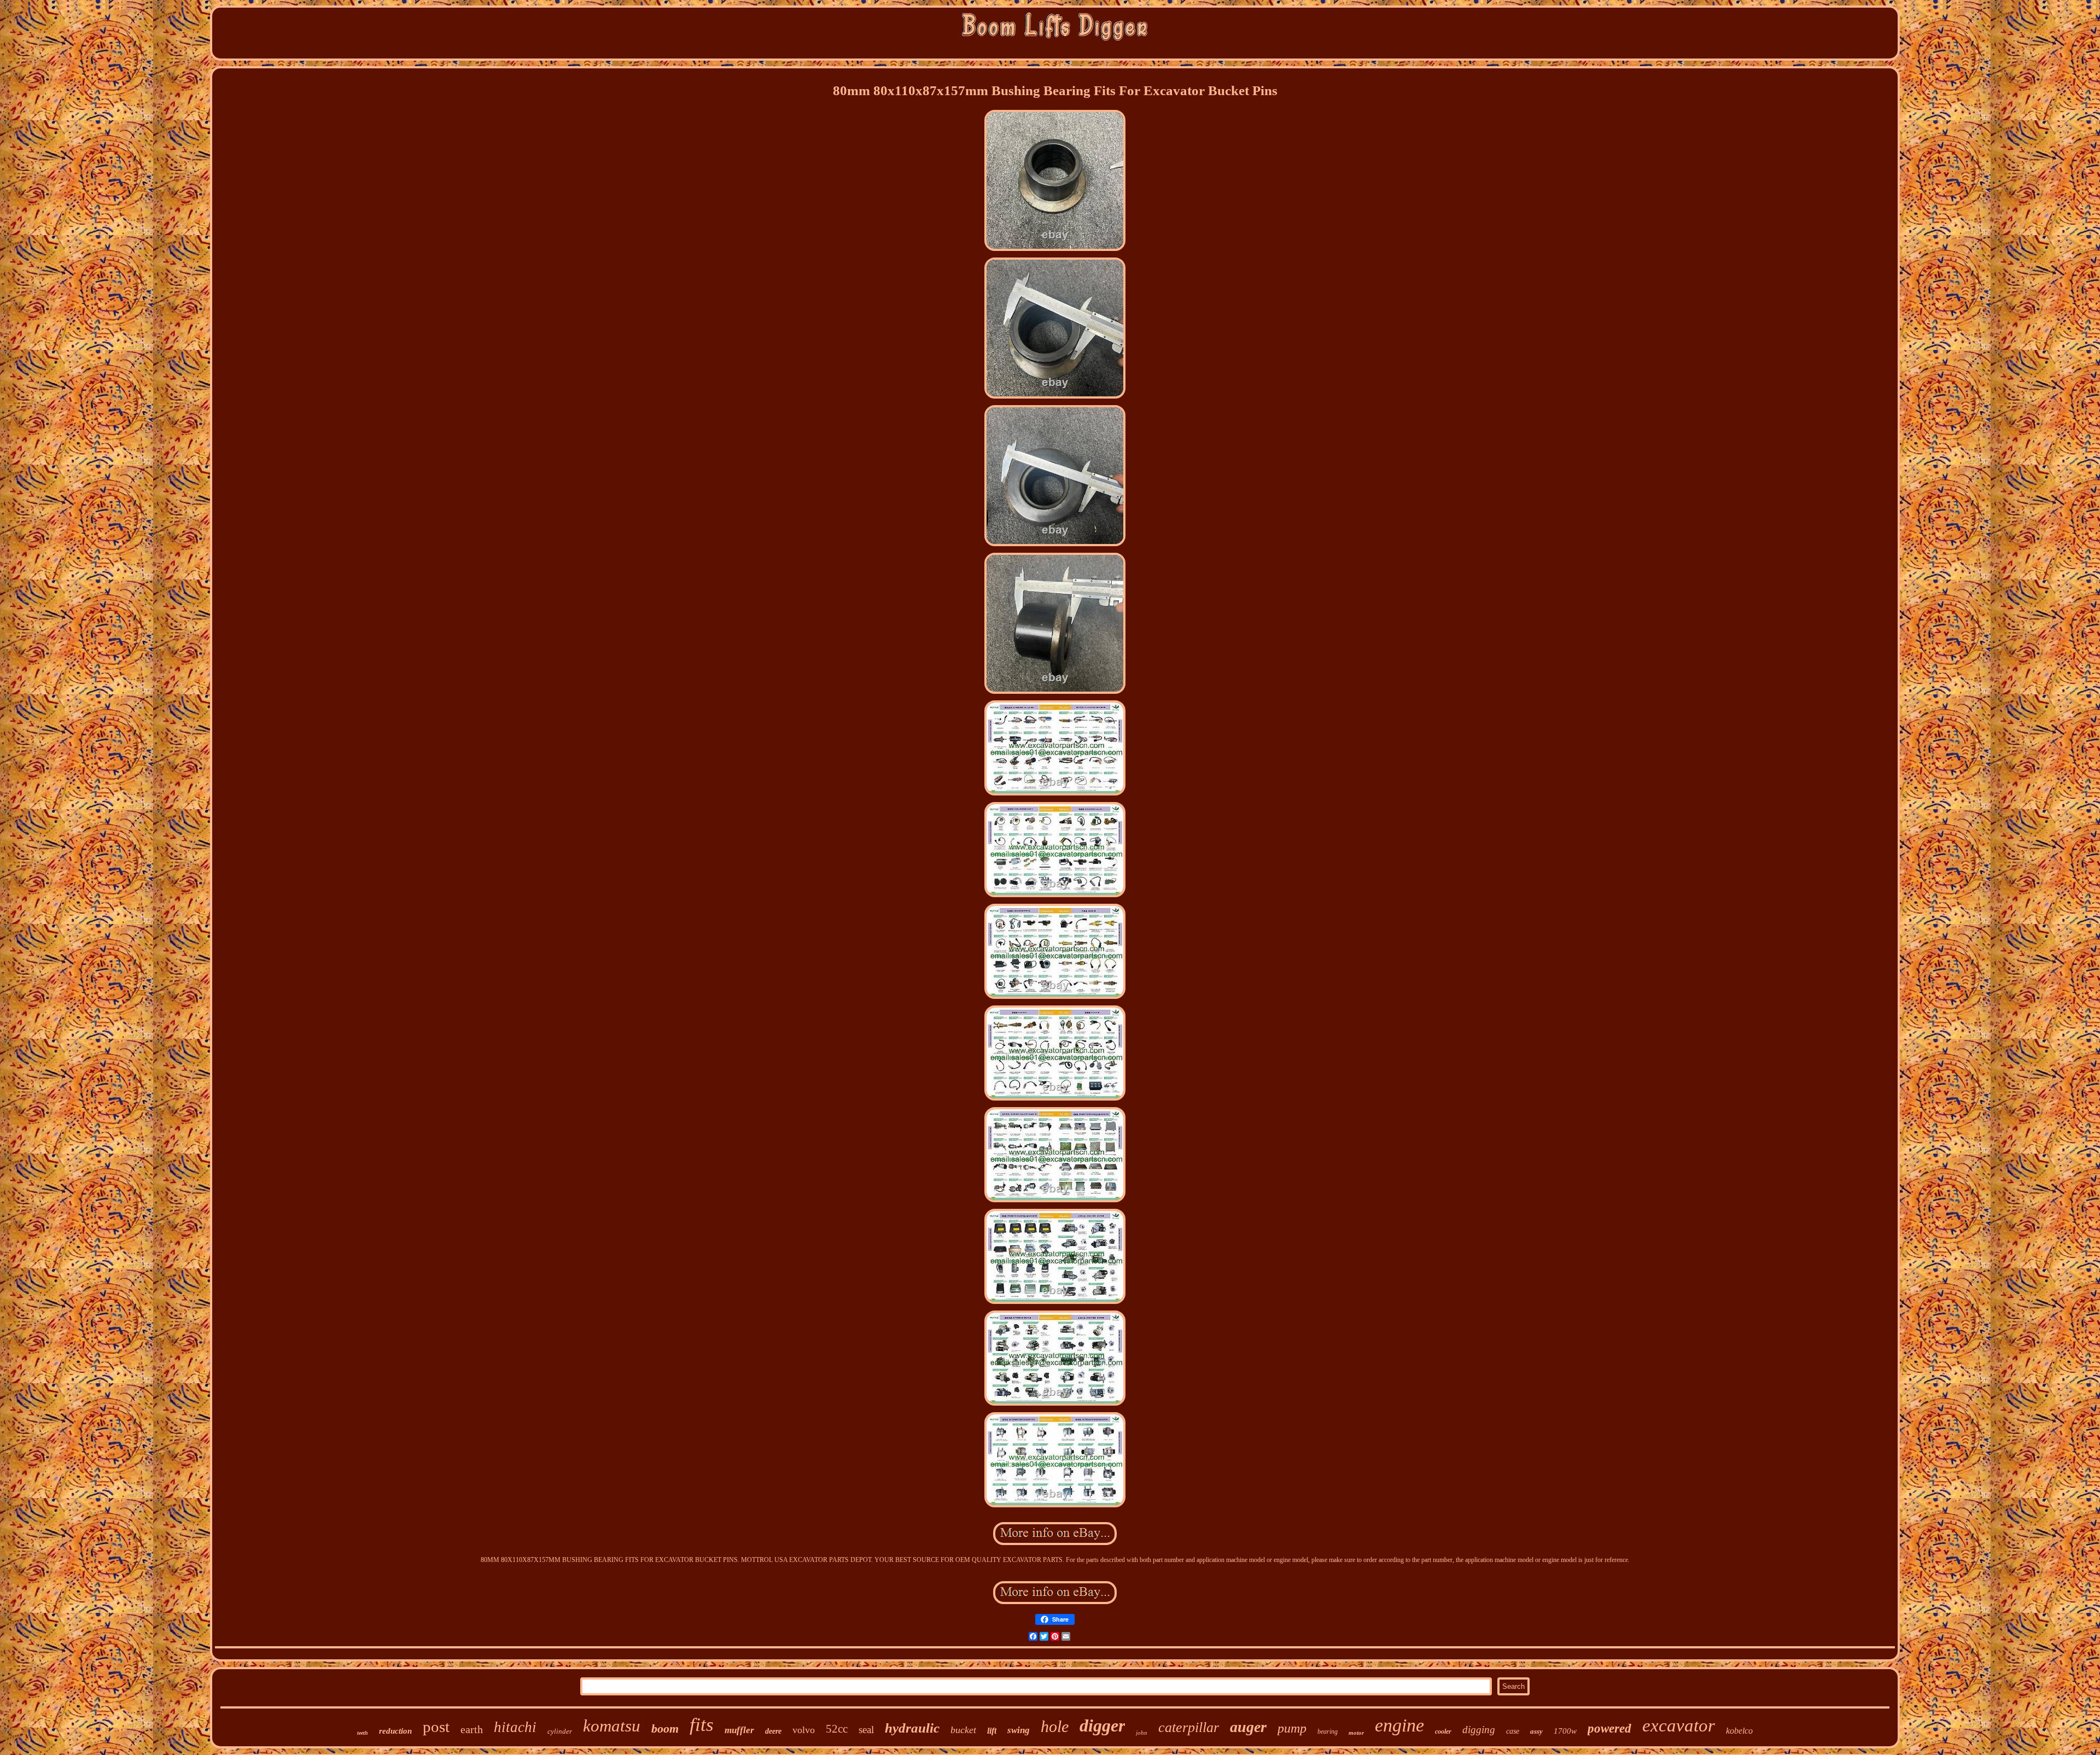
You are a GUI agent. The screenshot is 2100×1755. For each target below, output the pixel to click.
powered (1609, 1728)
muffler (739, 1730)
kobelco (1739, 1731)
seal (866, 1730)
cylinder (560, 1731)
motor (1356, 1733)
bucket (963, 1730)
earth (472, 1729)
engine (1399, 1725)
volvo (804, 1730)
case (1513, 1731)
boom (665, 1728)
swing (1019, 1730)
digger (1102, 1725)
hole (1055, 1726)
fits (702, 1725)
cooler (1443, 1731)
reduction (395, 1731)
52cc (837, 1729)
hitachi (515, 1727)
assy (1536, 1731)
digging (1479, 1730)
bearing (1328, 1731)
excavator (1679, 1725)
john (1142, 1733)
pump (1292, 1728)
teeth (363, 1733)
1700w (1565, 1731)
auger (1248, 1727)
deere (773, 1731)
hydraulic (912, 1728)
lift (992, 1731)
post (436, 1727)
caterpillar (1189, 1727)
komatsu (612, 1726)
